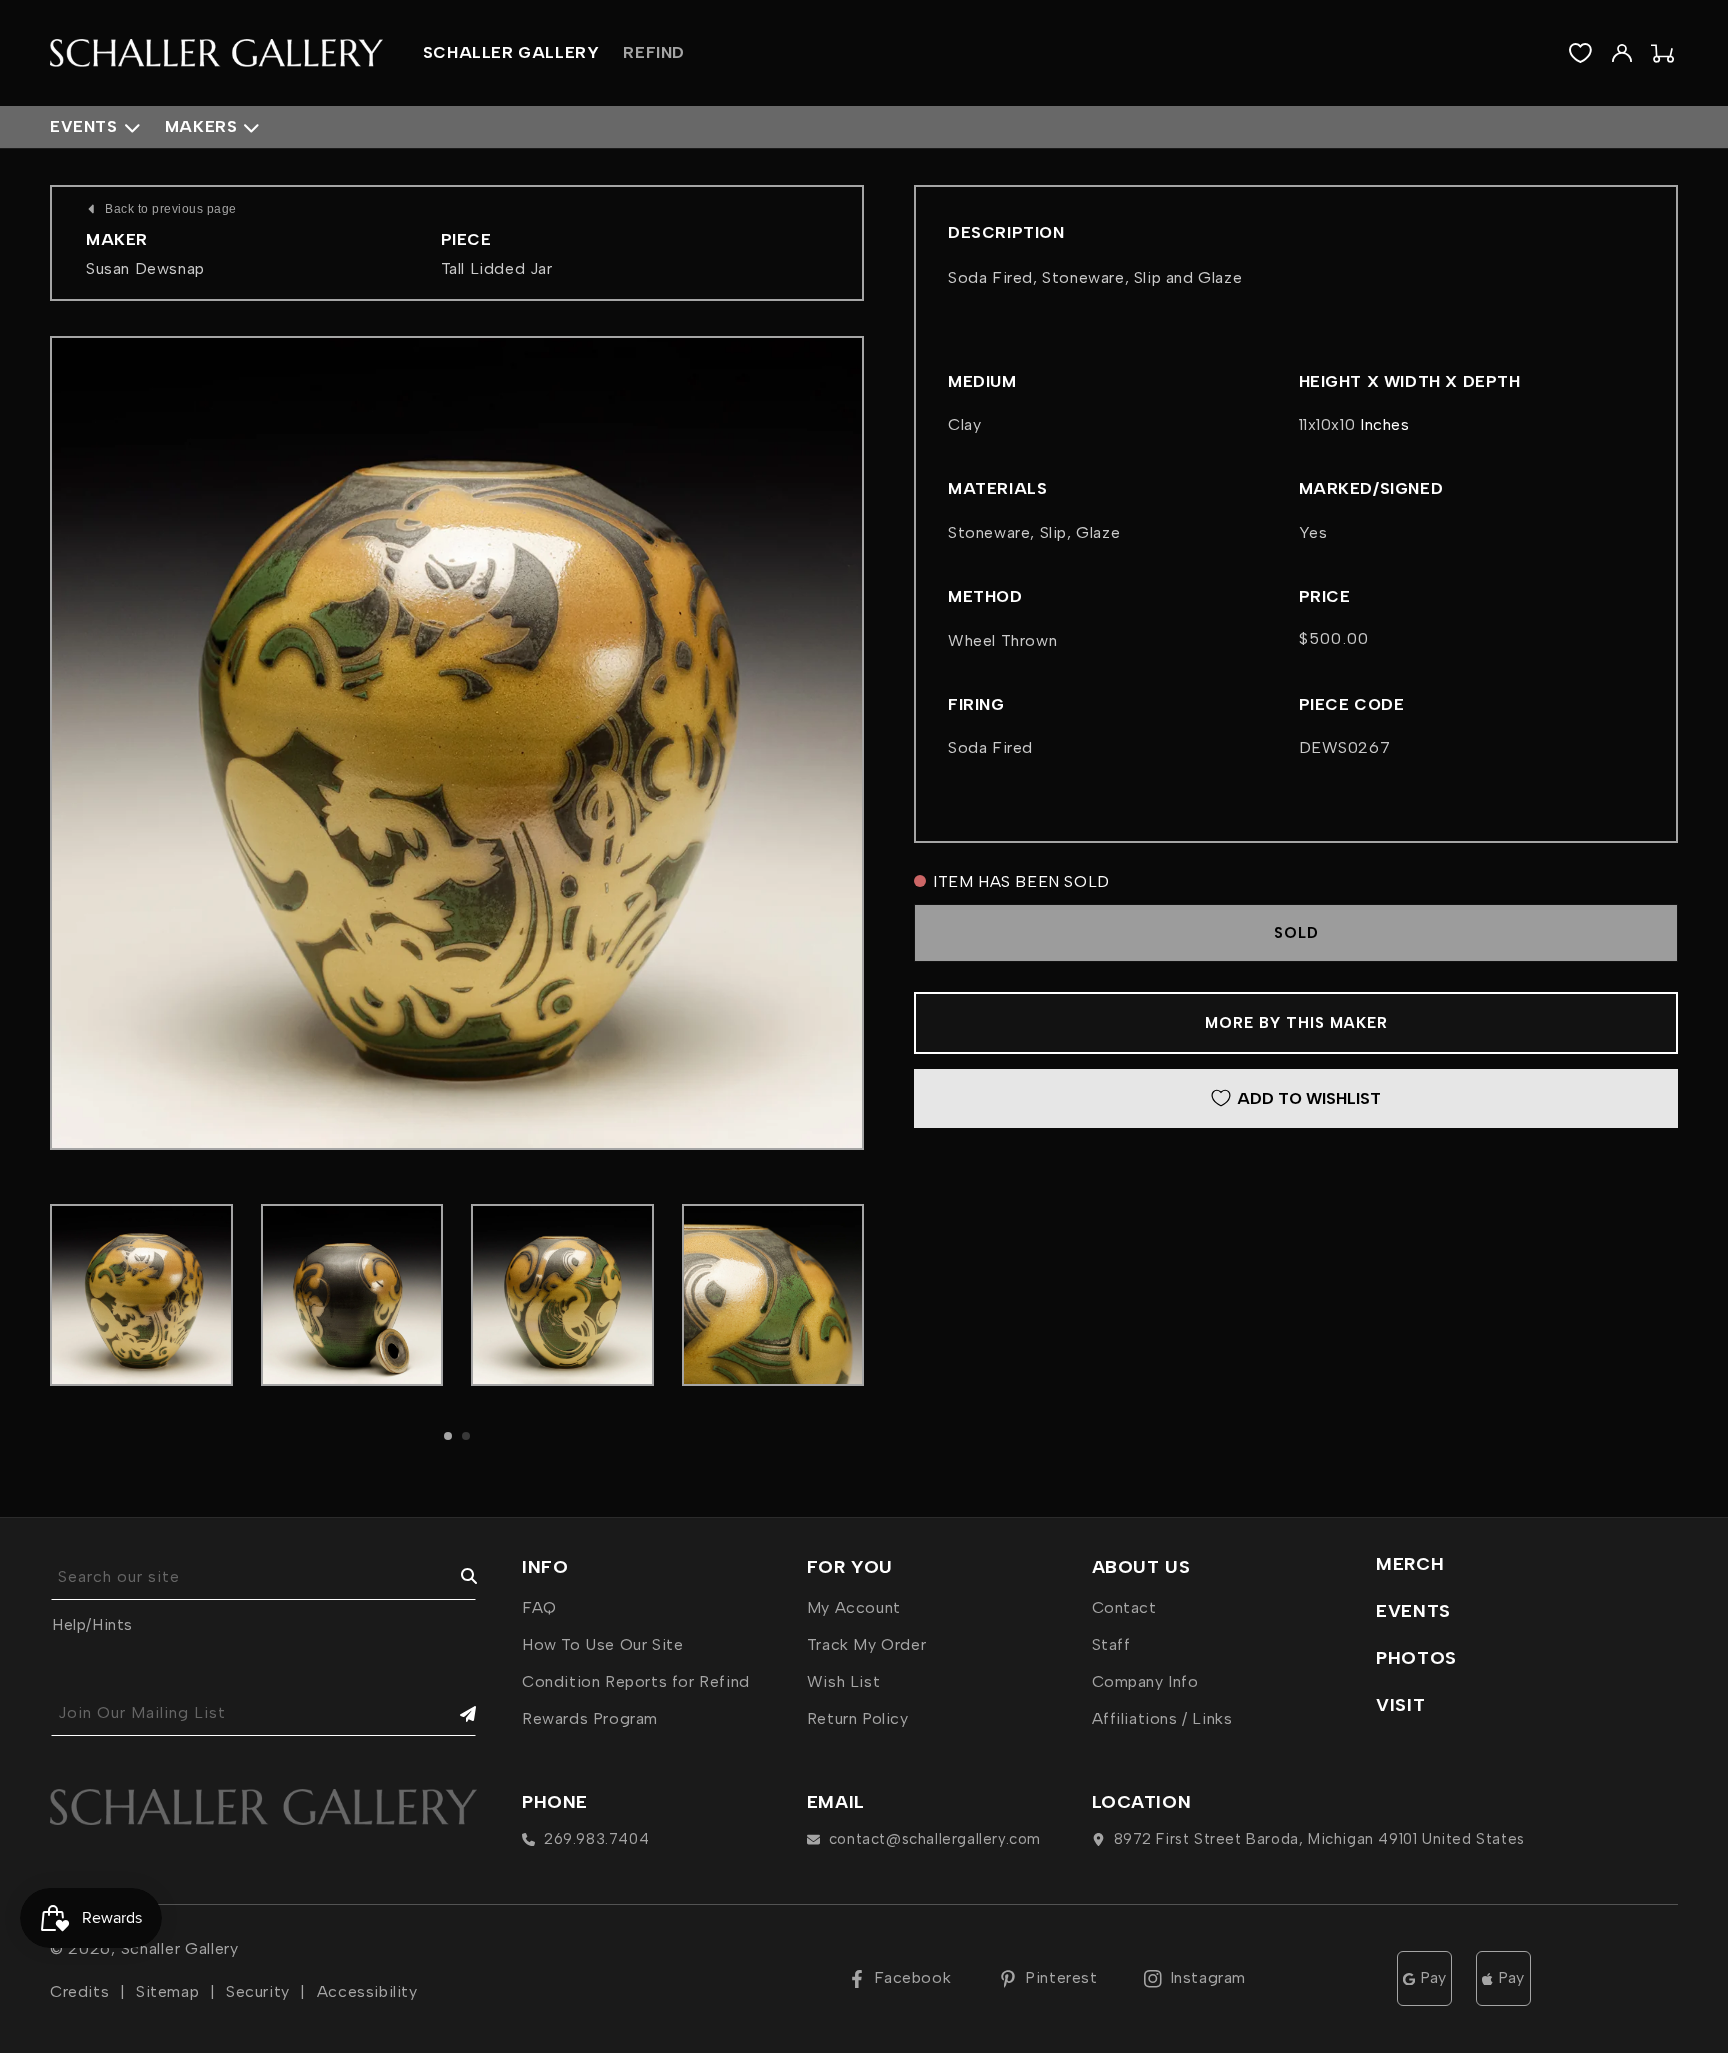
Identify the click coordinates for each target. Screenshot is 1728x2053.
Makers (201, 126)
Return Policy (858, 1718)
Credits (79, 1991)
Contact (1124, 1607)
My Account (854, 1607)
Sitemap (167, 1991)
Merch (1410, 1564)
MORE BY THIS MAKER (1296, 1023)
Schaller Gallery (180, 1948)
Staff (1111, 1644)
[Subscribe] (454, 1713)
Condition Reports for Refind (636, 1681)
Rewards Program (590, 1718)
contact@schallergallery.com (935, 1839)
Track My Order (866, 1644)
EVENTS (1413, 1611)
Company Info (1145, 1681)
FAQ (539, 1607)
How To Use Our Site (602, 1644)
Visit (1400, 1705)
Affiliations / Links (1162, 1718)
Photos (1416, 1658)
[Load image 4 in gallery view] (773, 1295)
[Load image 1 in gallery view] (141, 1295)
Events (84, 126)
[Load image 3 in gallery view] (562, 1295)
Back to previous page (171, 209)
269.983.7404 (596, 1839)
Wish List (843, 1681)
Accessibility (367, 1991)
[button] (448, 1436)
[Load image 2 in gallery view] (352, 1295)
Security (258, 1991)
